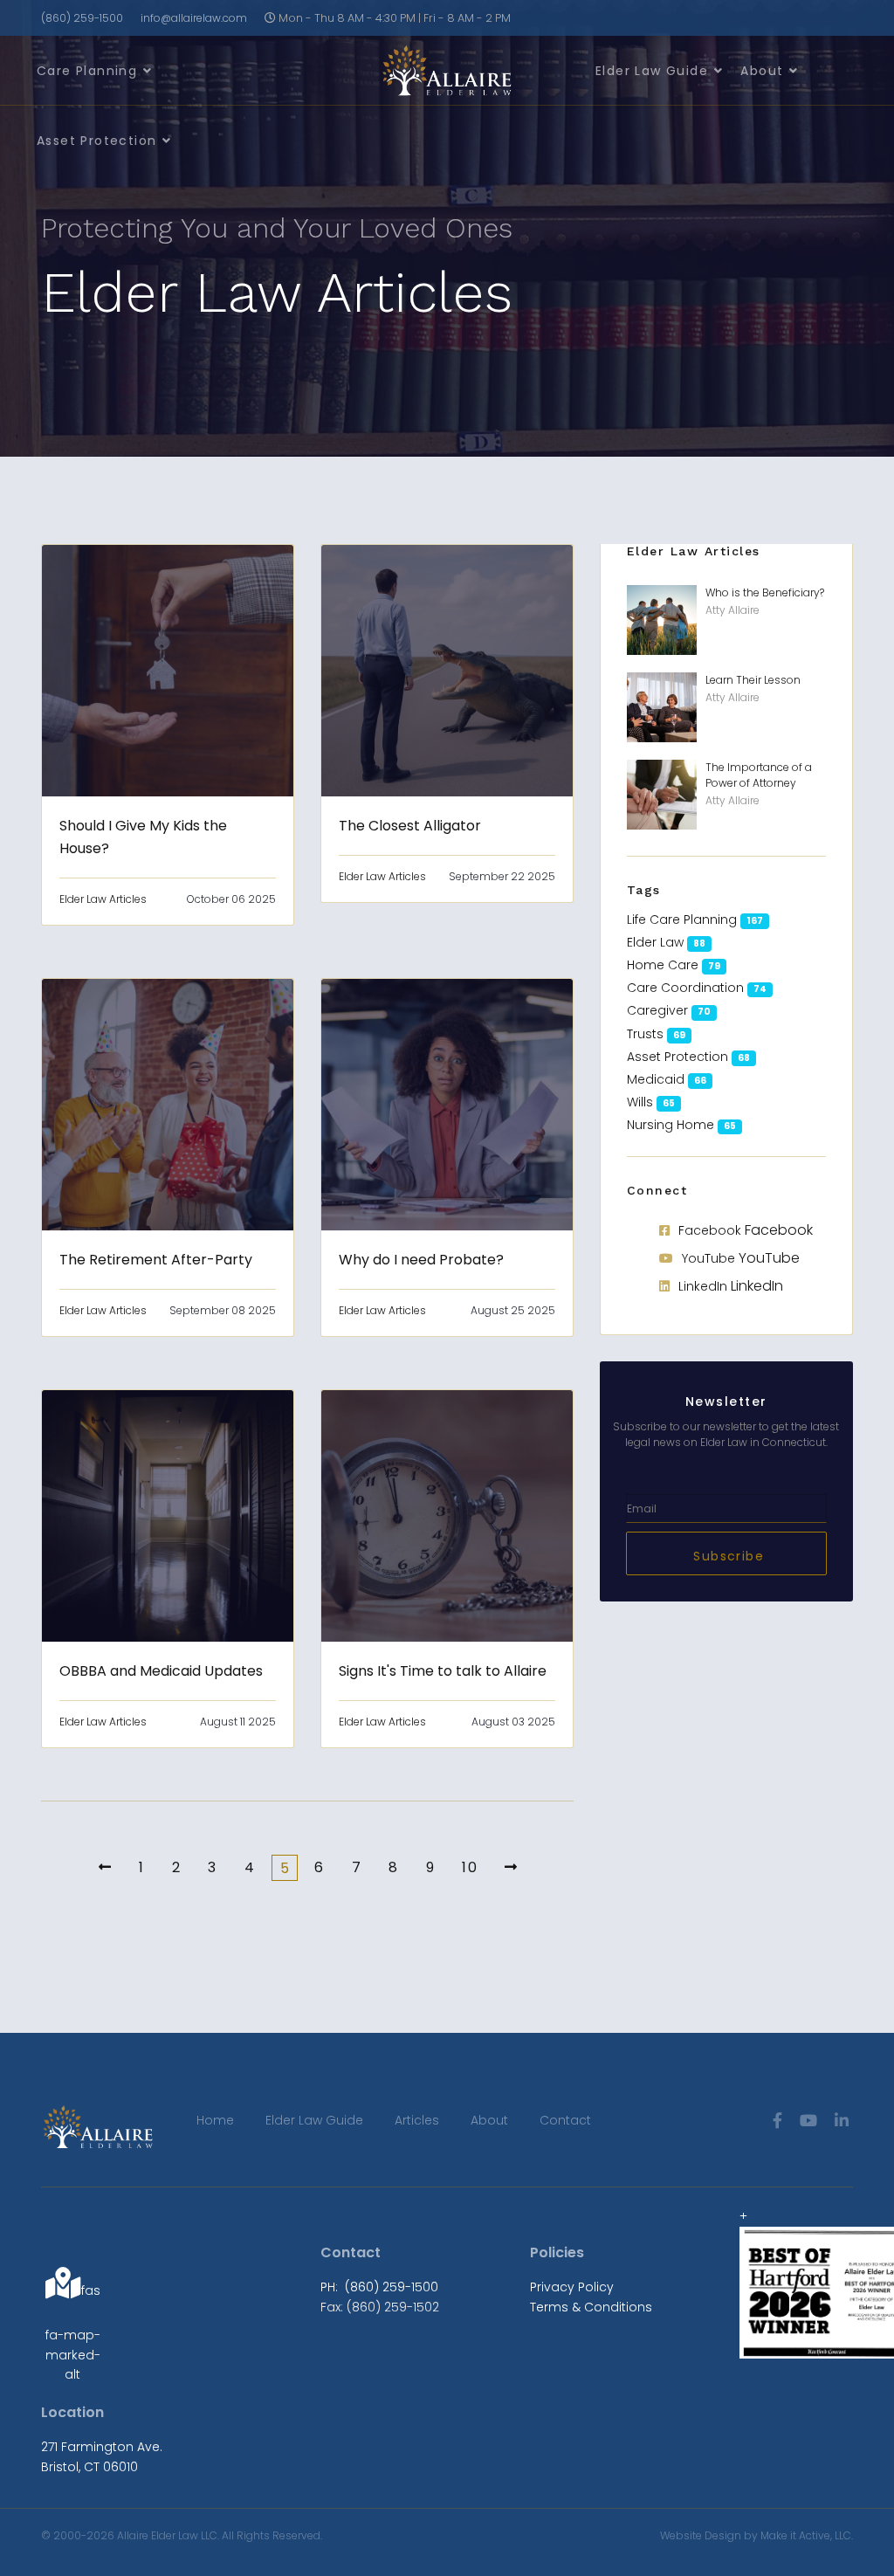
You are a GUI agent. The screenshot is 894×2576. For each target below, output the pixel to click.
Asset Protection (96, 141)
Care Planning (87, 71)
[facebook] (777, 2121)
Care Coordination (685, 988)
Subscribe (726, 1556)
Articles (417, 2120)
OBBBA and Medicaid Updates (161, 1671)
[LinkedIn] (842, 2121)
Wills (640, 1102)
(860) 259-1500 (82, 18)
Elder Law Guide (652, 71)
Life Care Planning (682, 920)
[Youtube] (808, 2121)
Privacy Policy (572, 2287)
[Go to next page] (505, 1867)
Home (215, 2120)
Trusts (645, 1034)
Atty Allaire (732, 610)
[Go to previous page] (99, 1867)
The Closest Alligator (410, 826)
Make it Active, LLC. (807, 2535)
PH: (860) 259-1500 (379, 2287)
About (762, 71)
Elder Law (655, 942)
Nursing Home (670, 1125)
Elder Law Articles (103, 899)
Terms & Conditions (591, 2307)
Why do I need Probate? (421, 1260)
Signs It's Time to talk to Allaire (443, 1671)
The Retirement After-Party (156, 1260)
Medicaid (656, 1079)
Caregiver (657, 1010)
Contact (565, 2120)
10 (467, 1867)
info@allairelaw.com (194, 18)
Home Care (663, 965)
